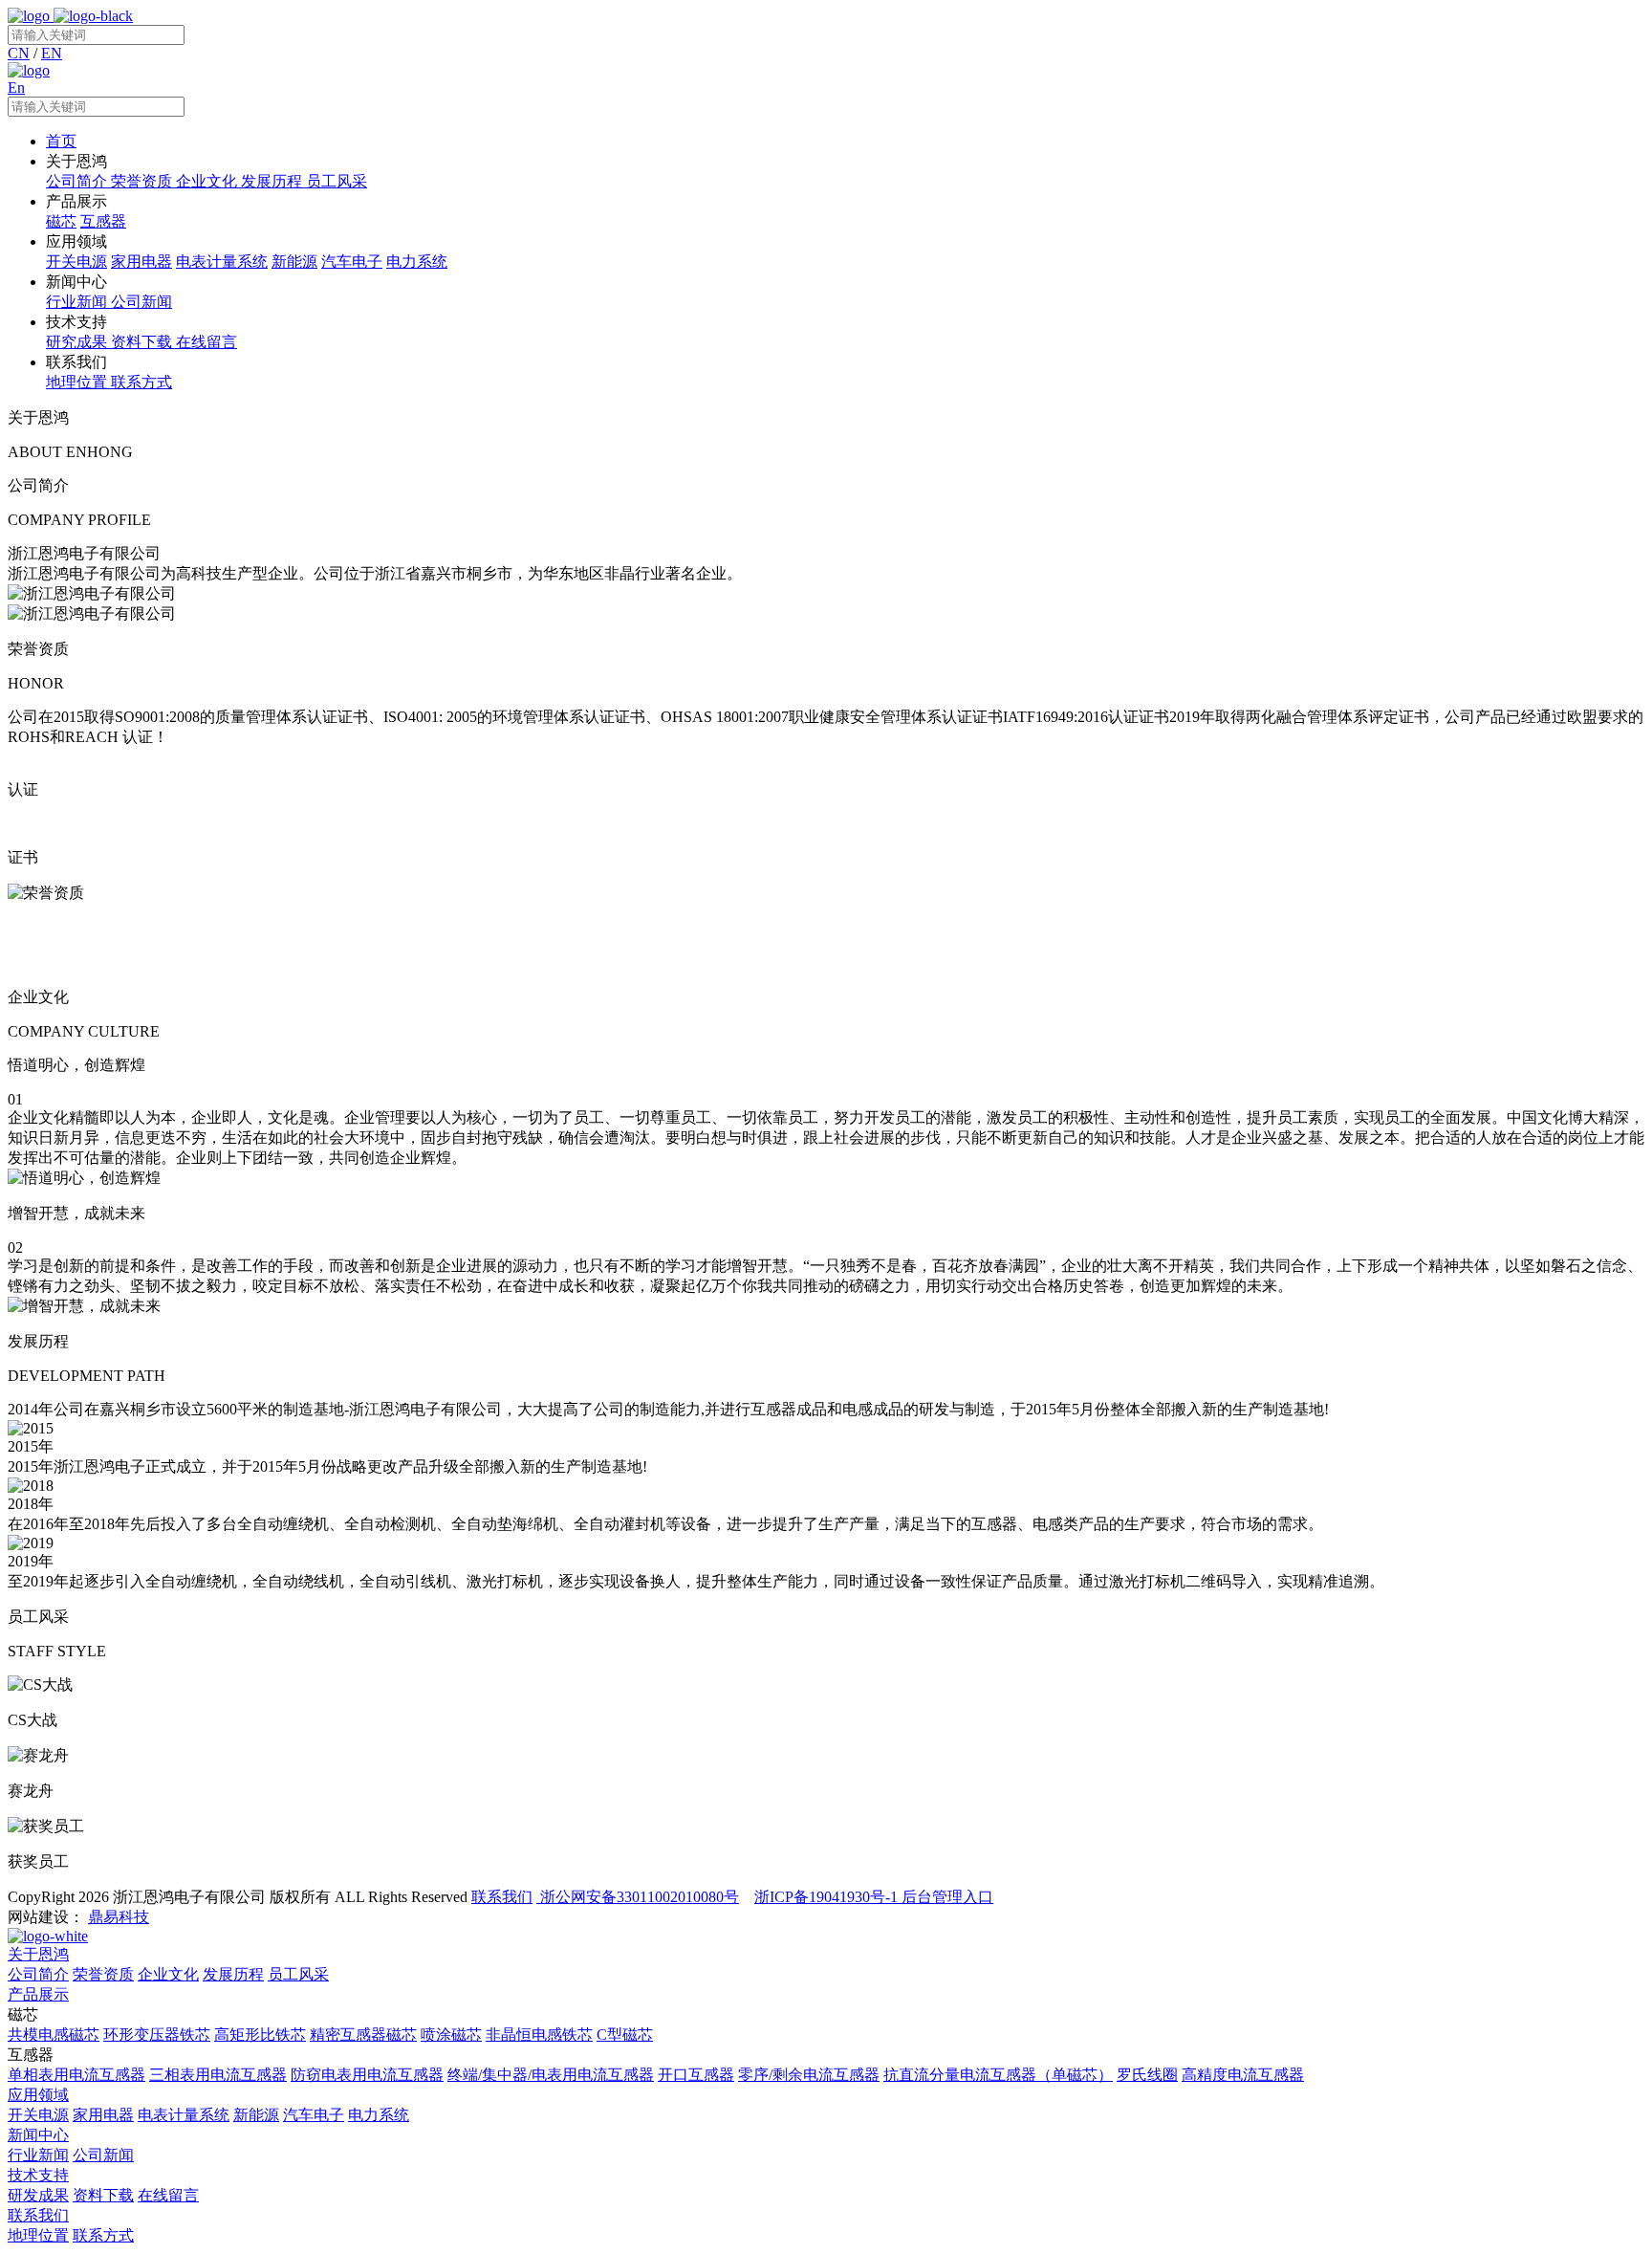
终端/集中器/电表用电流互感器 (551, 2075)
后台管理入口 (947, 1897)
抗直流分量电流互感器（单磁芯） (998, 2075)
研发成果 (38, 2195)
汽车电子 (314, 2115)
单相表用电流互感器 (76, 2075)
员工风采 (298, 1974)
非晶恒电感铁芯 (539, 2035)
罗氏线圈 (1147, 2075)
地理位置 (38, 2235)
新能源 (256, 2115)
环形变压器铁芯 (157, 2035)
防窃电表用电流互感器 (367, 2075)
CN (19, 53)
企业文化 (168, 1974)
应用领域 (38, 2095)
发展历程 (233, 1974)
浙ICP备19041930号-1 (828, 1897)
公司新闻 (103, 2155)
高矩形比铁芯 (260, 2035)
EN (52, 53)
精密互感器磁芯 (363, 2035)
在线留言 (168, 2195)
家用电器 (103, 2115)
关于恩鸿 (38, 1954)
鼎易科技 (119, 1917)
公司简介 (38, 1974)
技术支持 (38, 2175)
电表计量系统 (184, 2115)
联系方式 (103, 2235)
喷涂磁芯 (451, 2035)
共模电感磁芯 (54, 2035)
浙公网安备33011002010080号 (638, 1897)
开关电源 (38, 2115)
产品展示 (38, 1994)
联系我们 (502, 1897)
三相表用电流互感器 (218, 2075)
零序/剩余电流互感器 (809, 2075)
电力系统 (379, 2115)
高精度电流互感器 (1243, 2075)
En (16, 88)
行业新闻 (38, 2155)
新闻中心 (38, 2135)
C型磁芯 (625, 2035)
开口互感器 (696, 2075)
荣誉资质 (103, 1974)
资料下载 (103, 2195)
